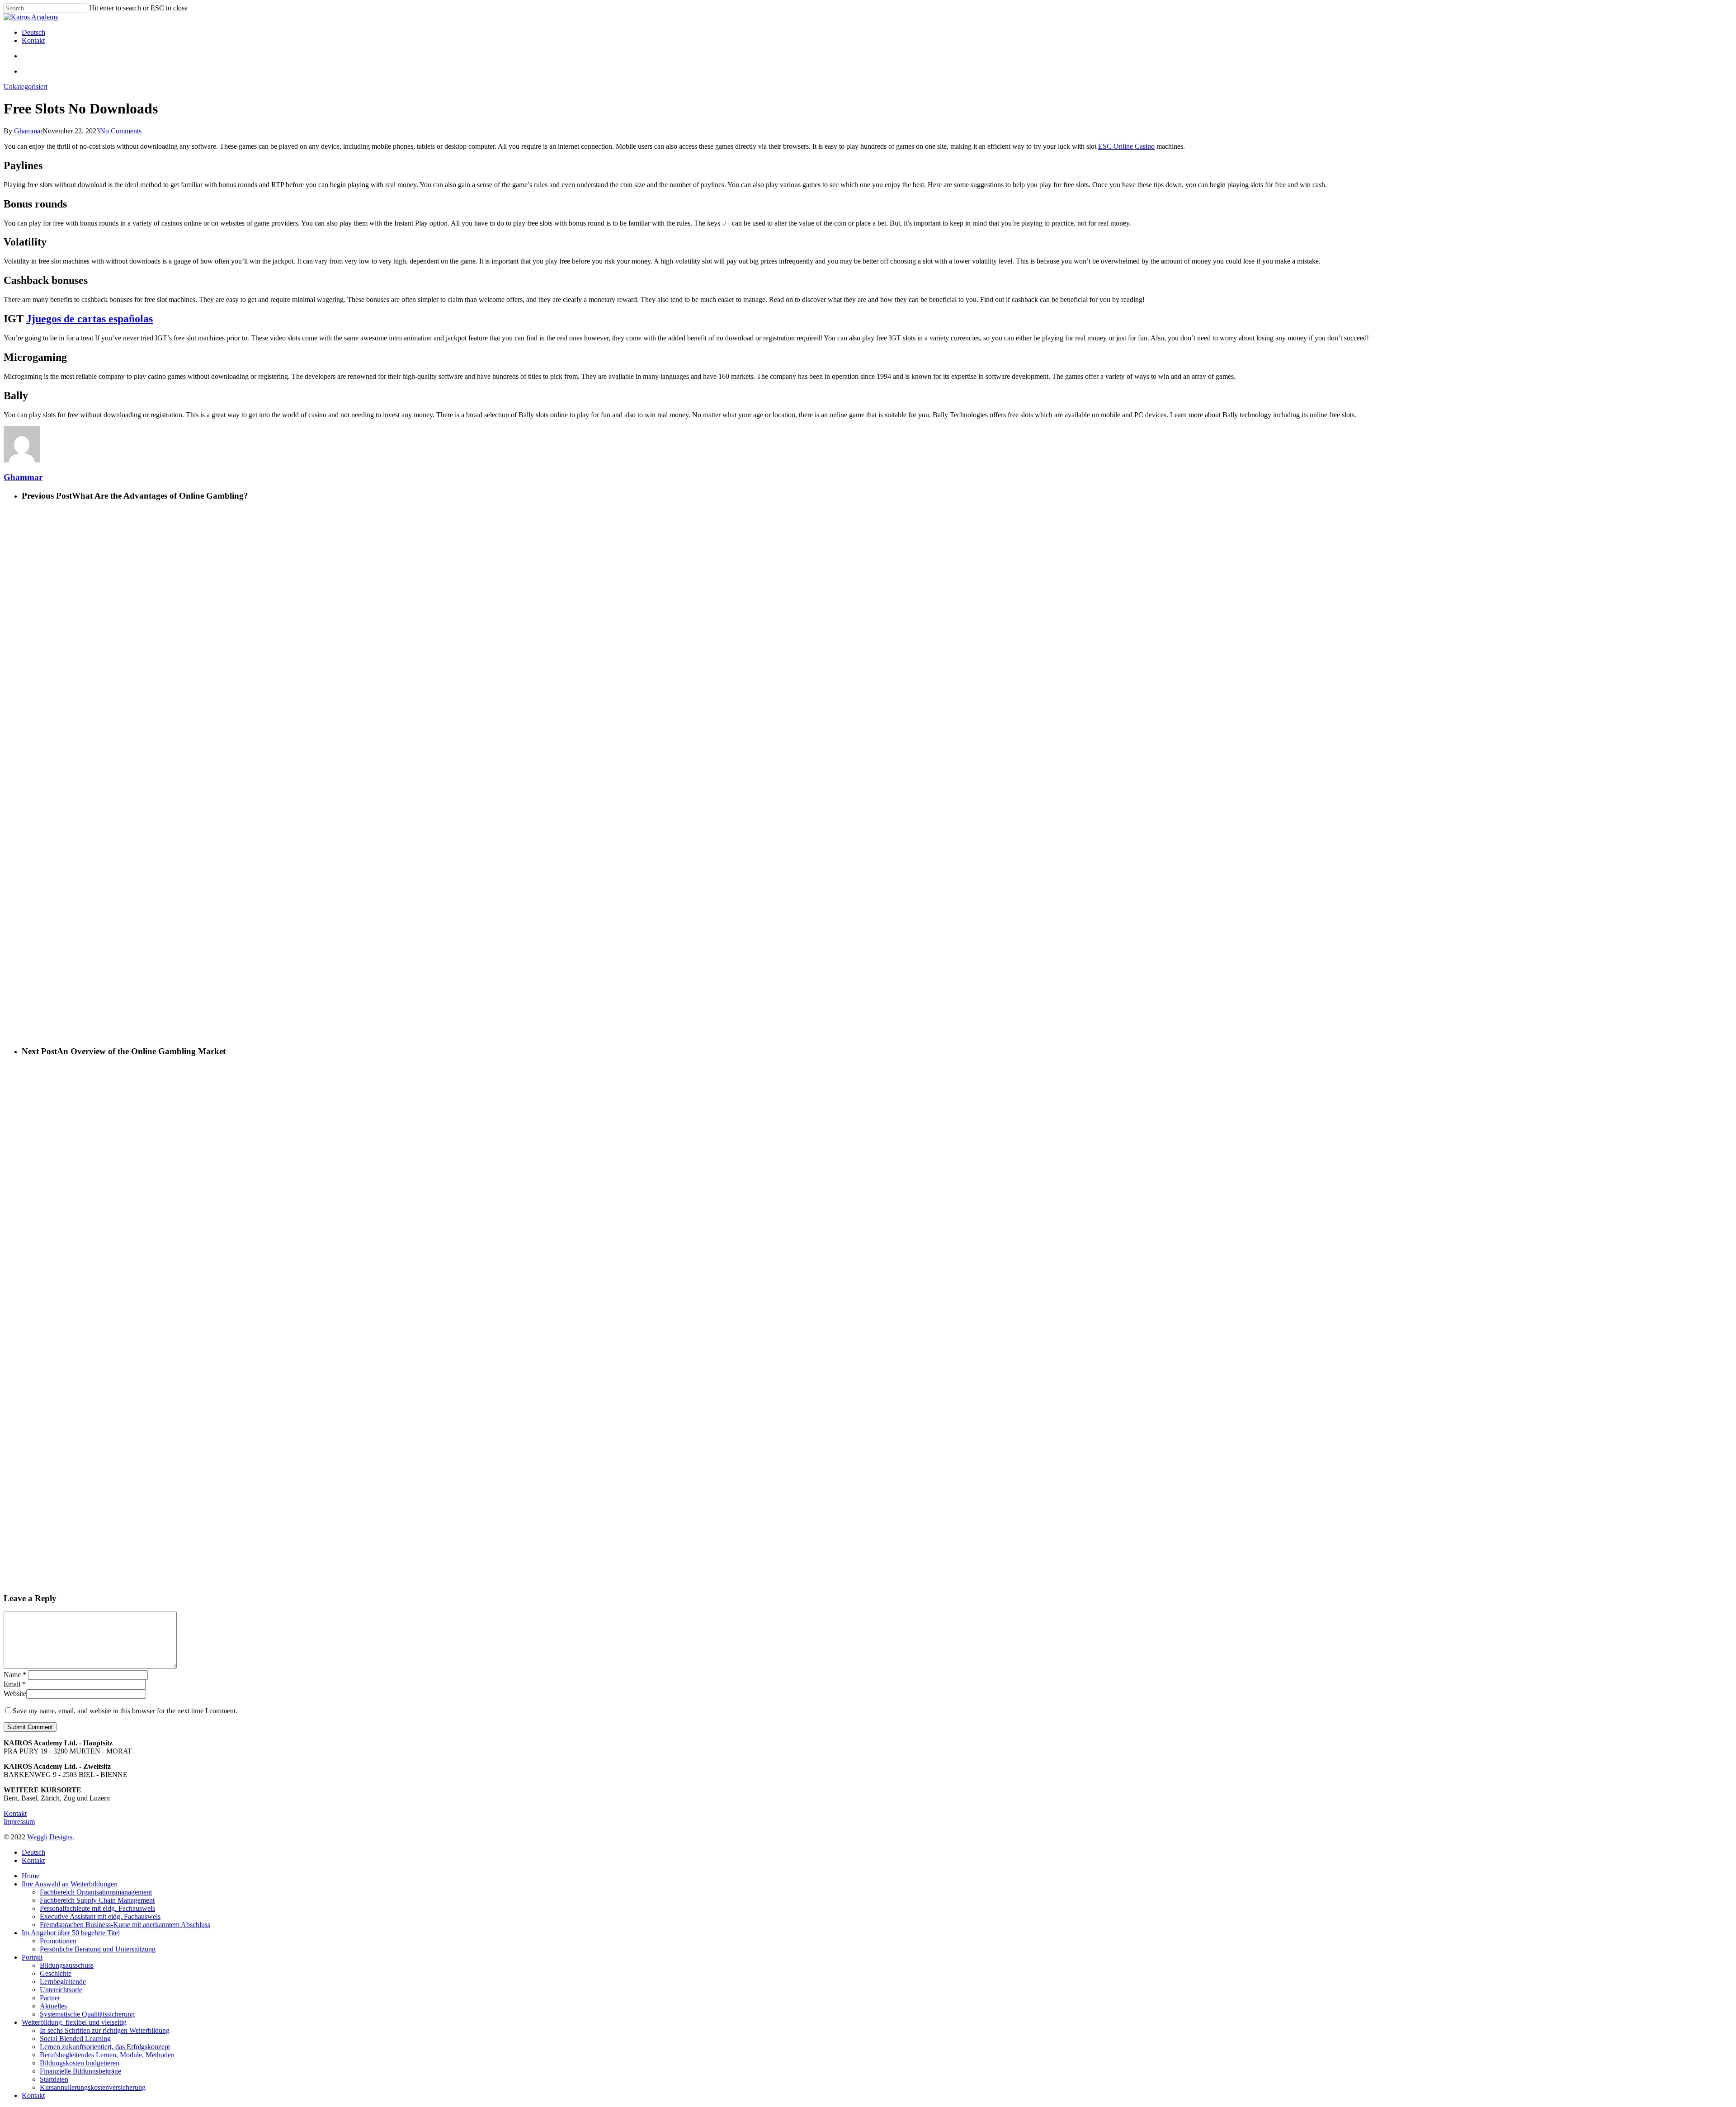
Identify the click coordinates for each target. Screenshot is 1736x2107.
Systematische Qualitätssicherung (87, 2014)
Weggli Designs (50, 1837)
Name (15, 1675)
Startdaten (54, 2079)
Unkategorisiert (26, 87)
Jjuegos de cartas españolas (90, 319)
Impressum (19, 1822)
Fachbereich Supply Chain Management (97, 1900)
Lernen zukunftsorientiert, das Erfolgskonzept (105, 2047)
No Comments (121, 131)
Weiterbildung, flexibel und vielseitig (74, 2022)
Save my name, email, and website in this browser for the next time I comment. (125, 1711)
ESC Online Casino (1126, 146)
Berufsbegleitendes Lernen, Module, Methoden (107, 2055)
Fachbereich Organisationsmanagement (96, 1892)
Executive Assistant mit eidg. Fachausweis (100, 1916)
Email (15, 1684)
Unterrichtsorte (61, 1990)
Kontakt (15, 1813)
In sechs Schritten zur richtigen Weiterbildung (105, 2030)
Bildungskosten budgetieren (80, 2063)
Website (15, 1694)
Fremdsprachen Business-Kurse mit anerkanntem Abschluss (125, 1925)
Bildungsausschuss (67, 1965)
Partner (50, 1998)
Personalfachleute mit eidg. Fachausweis (97, 1908)
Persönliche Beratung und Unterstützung (98, 1949)
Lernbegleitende (63, 1982)
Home (31, 1876)
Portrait (32, 1957)
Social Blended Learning (75, 2039)
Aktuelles (53, 2006)
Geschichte (56, 1973)
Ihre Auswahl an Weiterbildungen (70, 1884)
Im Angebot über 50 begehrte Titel (71, 1933)
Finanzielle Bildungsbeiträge (80, 2071)
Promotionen (58, 1941)
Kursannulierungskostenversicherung (93, 2087)
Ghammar (28, 131)
